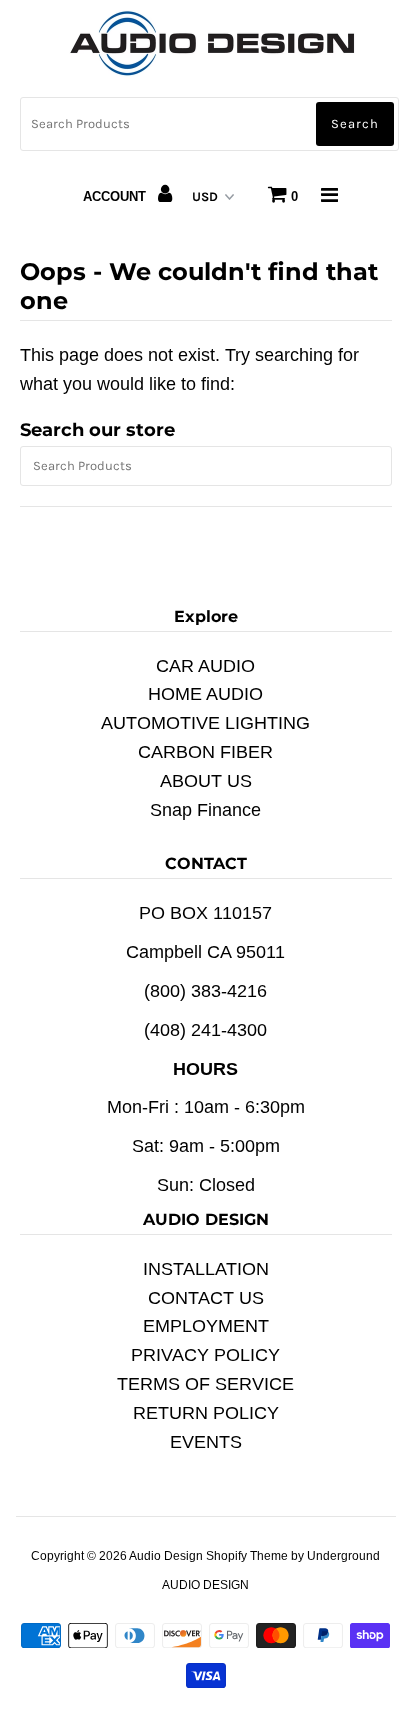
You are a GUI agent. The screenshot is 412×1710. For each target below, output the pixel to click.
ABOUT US (206, 781)
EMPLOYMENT (206, 1326)
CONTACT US (206, 1298)
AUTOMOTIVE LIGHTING (205, 723)
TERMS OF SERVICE (205, 1384)
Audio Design (167, 1556)
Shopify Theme (247, 1556)
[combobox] (209, 124)
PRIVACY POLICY (205, 1355)
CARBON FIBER (205, 752)
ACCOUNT (116, 196)
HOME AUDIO (205, 694)
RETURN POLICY (206, 1413)
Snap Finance (205, 810)
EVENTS (206, 1442)
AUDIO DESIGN (205, 1585)
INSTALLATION (206, 1269)
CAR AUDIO (205, 666)
